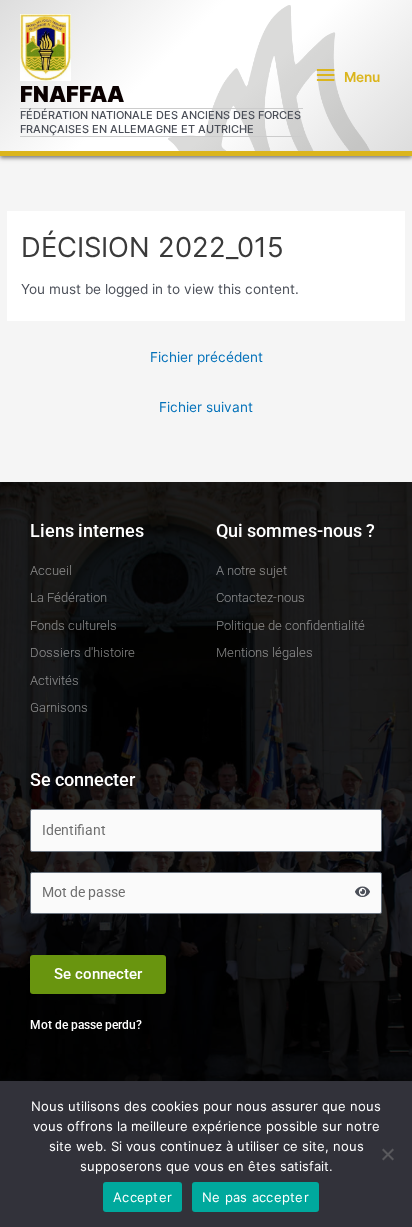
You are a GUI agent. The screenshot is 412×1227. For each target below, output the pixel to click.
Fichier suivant (206, 407)
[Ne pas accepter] (387, 1154)
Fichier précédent (206, 357)
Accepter (142, 1197)
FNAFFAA (72, 94)
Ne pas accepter (255, 1197)
